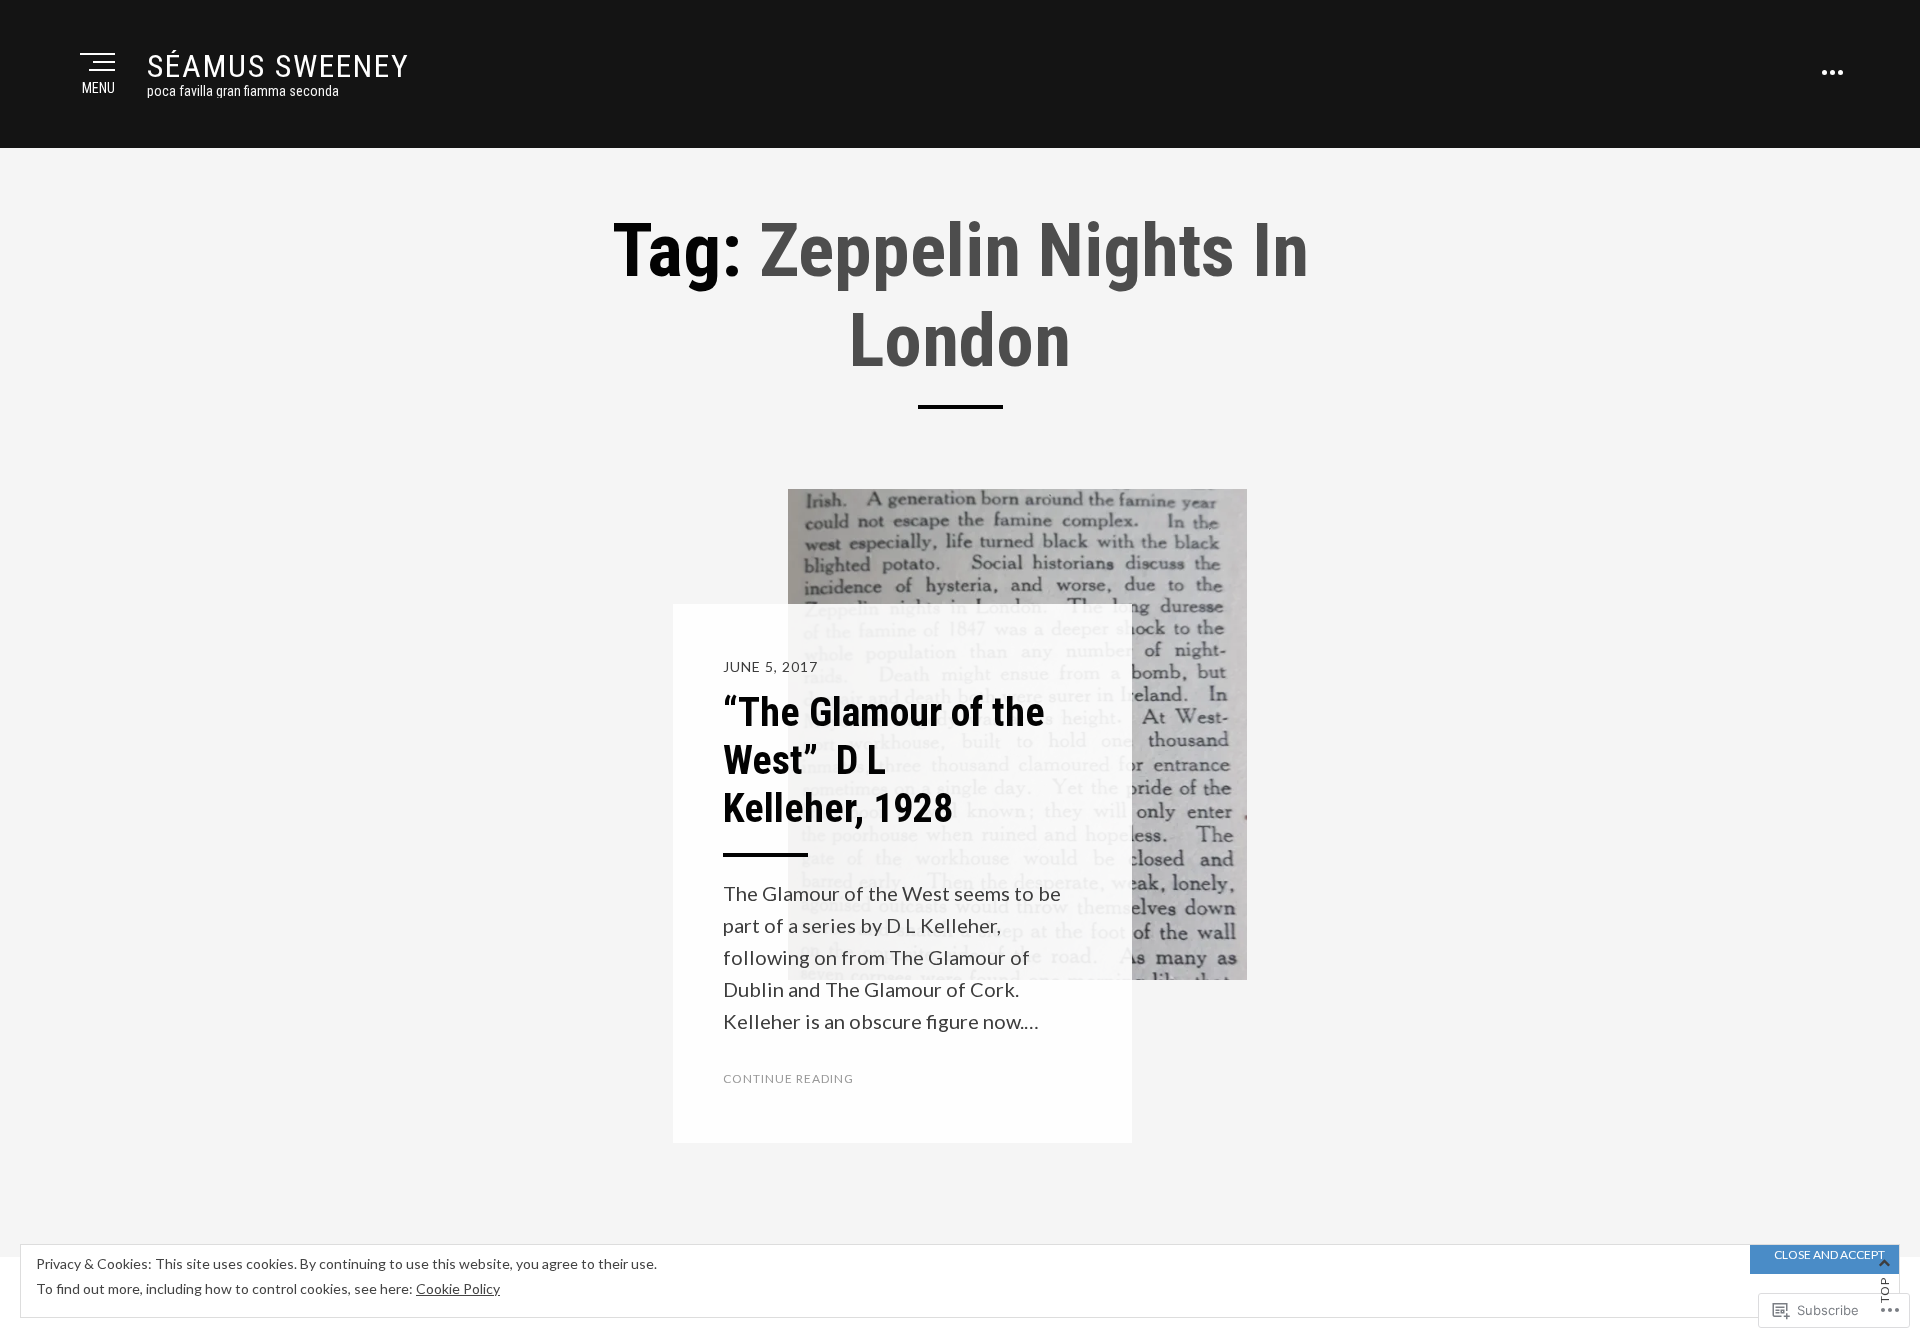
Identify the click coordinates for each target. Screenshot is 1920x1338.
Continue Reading (788, 1078)
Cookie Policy (458, 1288)
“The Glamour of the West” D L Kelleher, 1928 (884, 760)
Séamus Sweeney (278, 66)
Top (1884, 1290)
